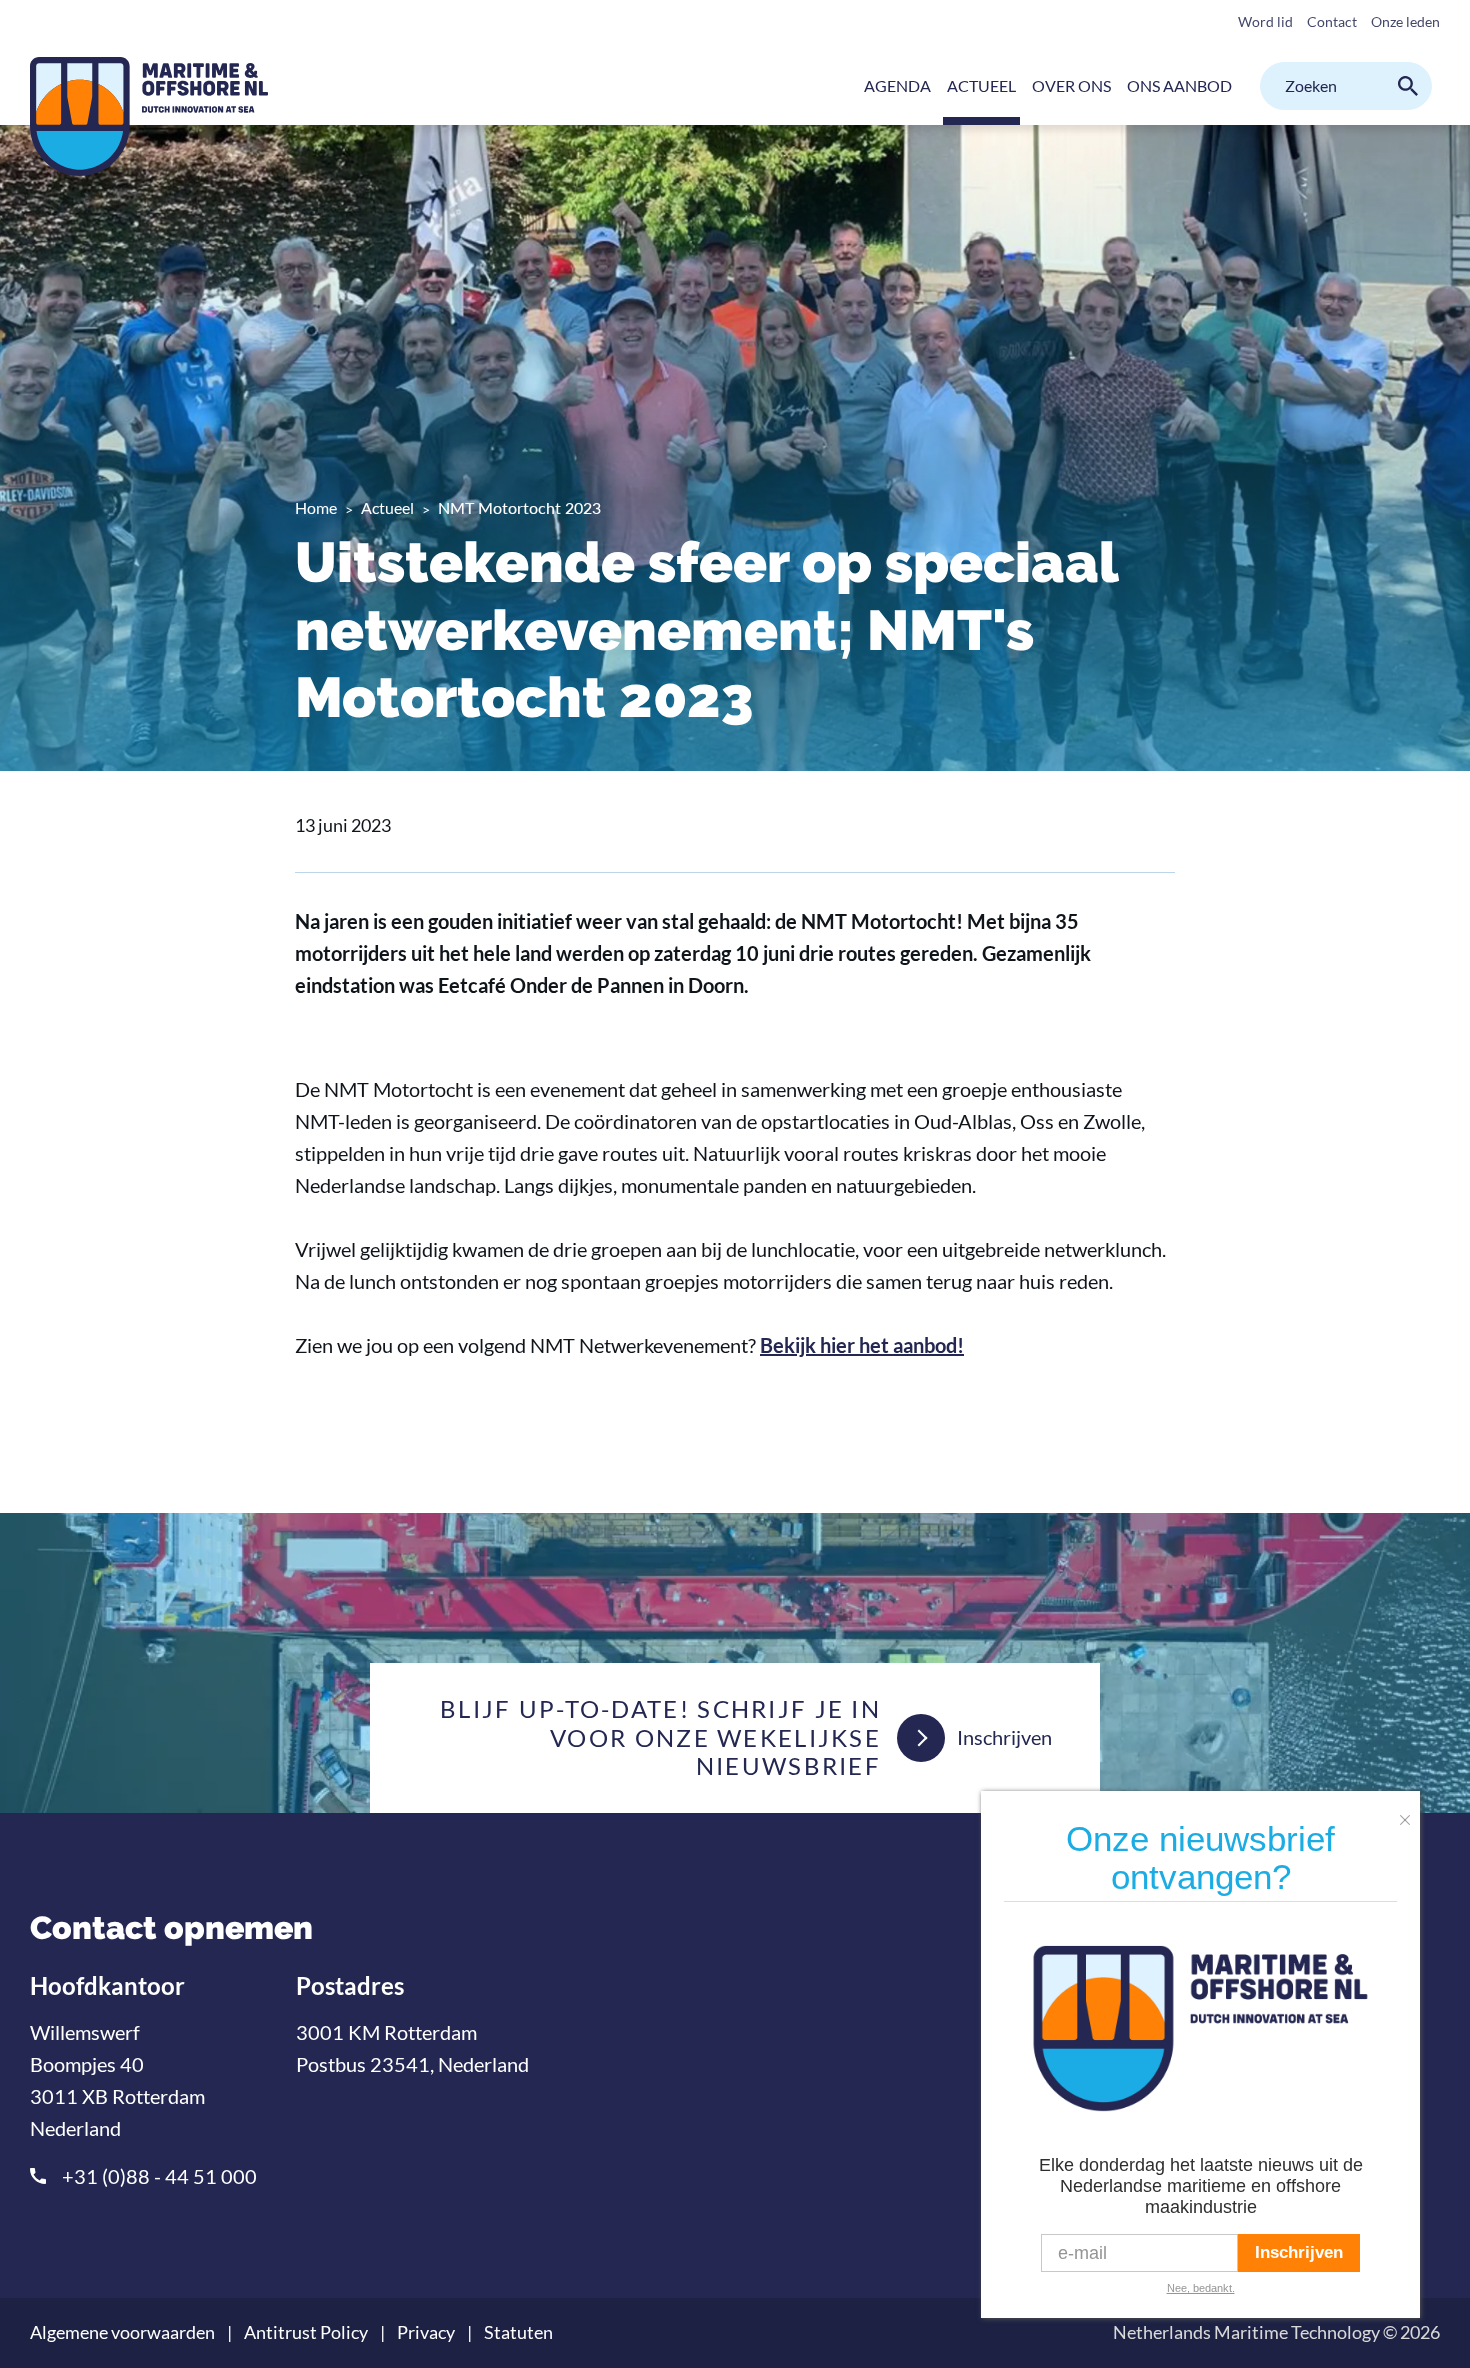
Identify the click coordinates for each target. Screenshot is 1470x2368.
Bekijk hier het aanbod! (862, 1345)
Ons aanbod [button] (1179, 85)
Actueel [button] (981, 85)
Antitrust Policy (306, 2332)
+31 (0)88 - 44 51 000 (159, 2176)
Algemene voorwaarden (122, 2332)
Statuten (518, 2332)
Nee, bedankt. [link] (1201, 2288)
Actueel (387, 507)
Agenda (897, 85)
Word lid (1265, 21)
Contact (1332, 21)
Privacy (426, 2332)
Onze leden (1405, 21)
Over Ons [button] (1071, 85)
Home (316, 507)
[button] (1410, 1812)
